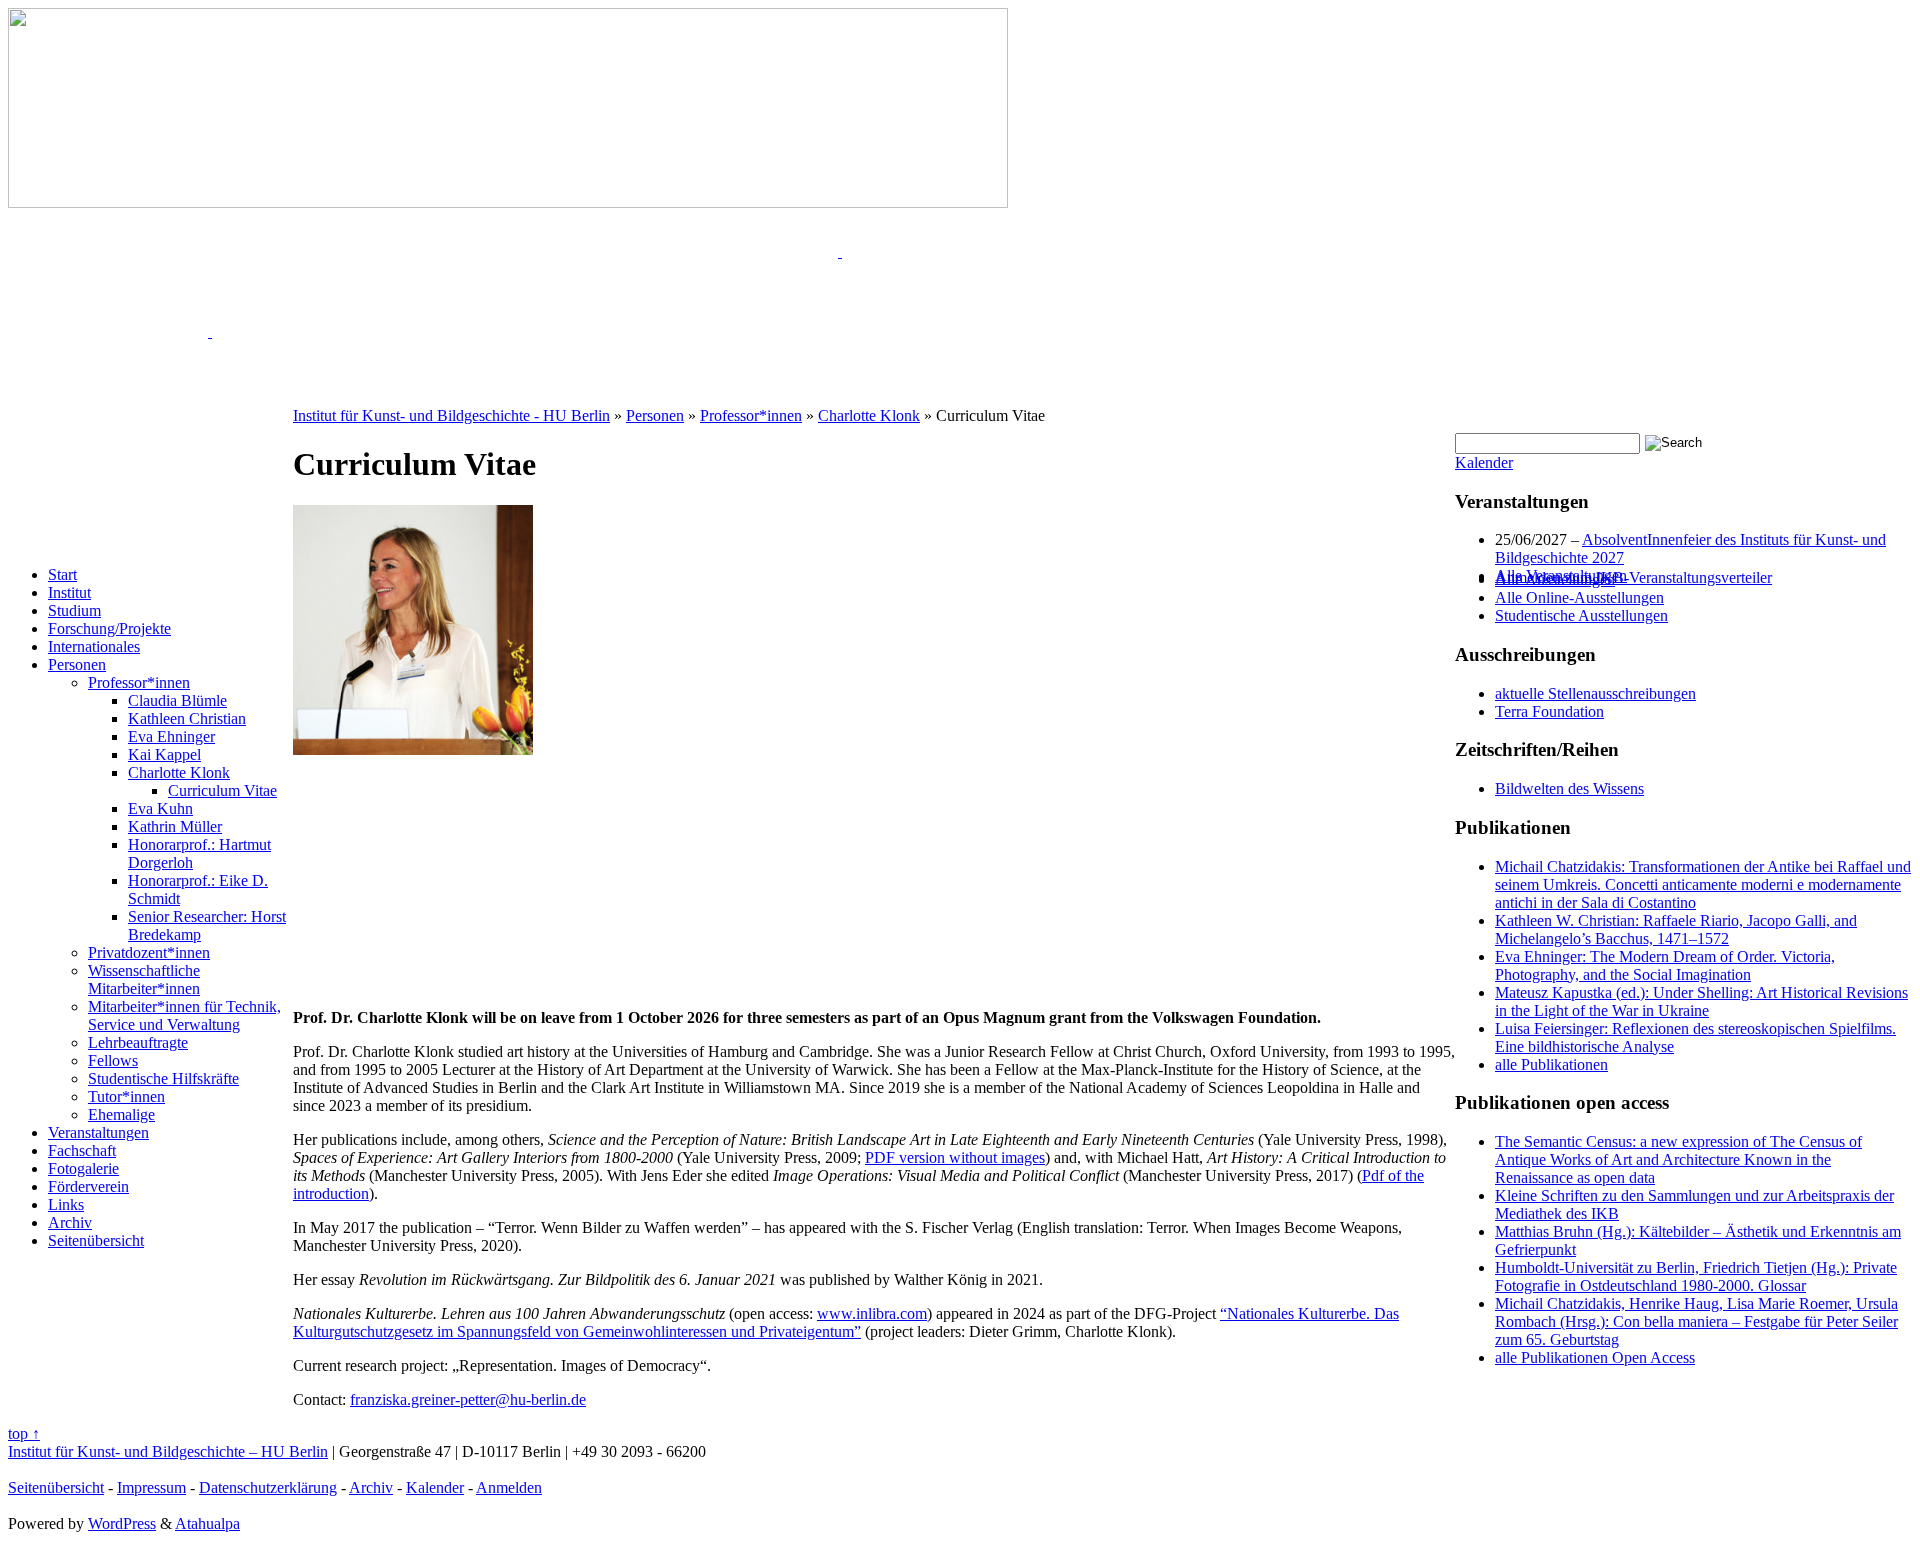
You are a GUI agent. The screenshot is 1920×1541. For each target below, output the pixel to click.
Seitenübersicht (96, 1240)
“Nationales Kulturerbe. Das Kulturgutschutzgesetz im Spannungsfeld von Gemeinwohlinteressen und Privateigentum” (846, 1322)
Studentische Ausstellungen (1581, 615)
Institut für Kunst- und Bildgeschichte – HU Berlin (168, 1451)
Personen (77, 664)
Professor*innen (139, 682)
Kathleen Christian (187, 718)
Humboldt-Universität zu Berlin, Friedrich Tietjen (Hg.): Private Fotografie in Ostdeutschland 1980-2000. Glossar (1696, 1276)
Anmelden (509, 1487)
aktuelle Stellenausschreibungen (1595, 693)
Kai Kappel (164, 754)
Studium (74, 610)
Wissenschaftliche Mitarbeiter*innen (144, 979)
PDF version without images (955, 1157)
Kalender (1484, 462)
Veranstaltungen (98, 1132)
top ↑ (24, 1433)
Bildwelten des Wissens (1569, 788)
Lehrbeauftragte (138, 1042)
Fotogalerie (83, 1168)
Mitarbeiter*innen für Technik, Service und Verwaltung (184, 1015)
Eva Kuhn (160, 808)
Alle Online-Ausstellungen (1579, 597)
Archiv (70, 1222)
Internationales (94, 646)
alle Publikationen (1551, 1064)
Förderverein (88, 1186)
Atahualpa (207, 1523)
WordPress (122, 1523)
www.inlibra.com (872, 1313)
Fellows (113, 1060)
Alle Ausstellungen (1555, 579)
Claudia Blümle (177, 700)
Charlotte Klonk (179, 772)
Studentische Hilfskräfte (163, 1078)
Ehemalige (121, 1114)
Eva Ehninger (171, 736)
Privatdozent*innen (149, 952)
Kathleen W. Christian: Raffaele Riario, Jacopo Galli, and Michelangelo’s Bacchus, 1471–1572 (1676, 929)
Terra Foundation (1549, 711)
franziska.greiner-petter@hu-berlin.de (468, 1399)
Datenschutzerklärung (268, 1487)
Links (66, 1204)
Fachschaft (82, 1150)
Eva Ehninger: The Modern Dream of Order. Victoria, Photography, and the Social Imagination (1665, 965)
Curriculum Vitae (222, 790)
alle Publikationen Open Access (1595, 1357)
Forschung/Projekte (109, 628)
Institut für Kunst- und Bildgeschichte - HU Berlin (451, 415)
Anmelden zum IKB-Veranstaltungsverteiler (1633, 577)
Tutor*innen (126, 1096)
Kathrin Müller (175, 826)
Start (62, 574)
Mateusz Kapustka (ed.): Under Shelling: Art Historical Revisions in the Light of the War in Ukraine (1701, 1001)
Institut (69, 592)
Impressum (151, 1487)
